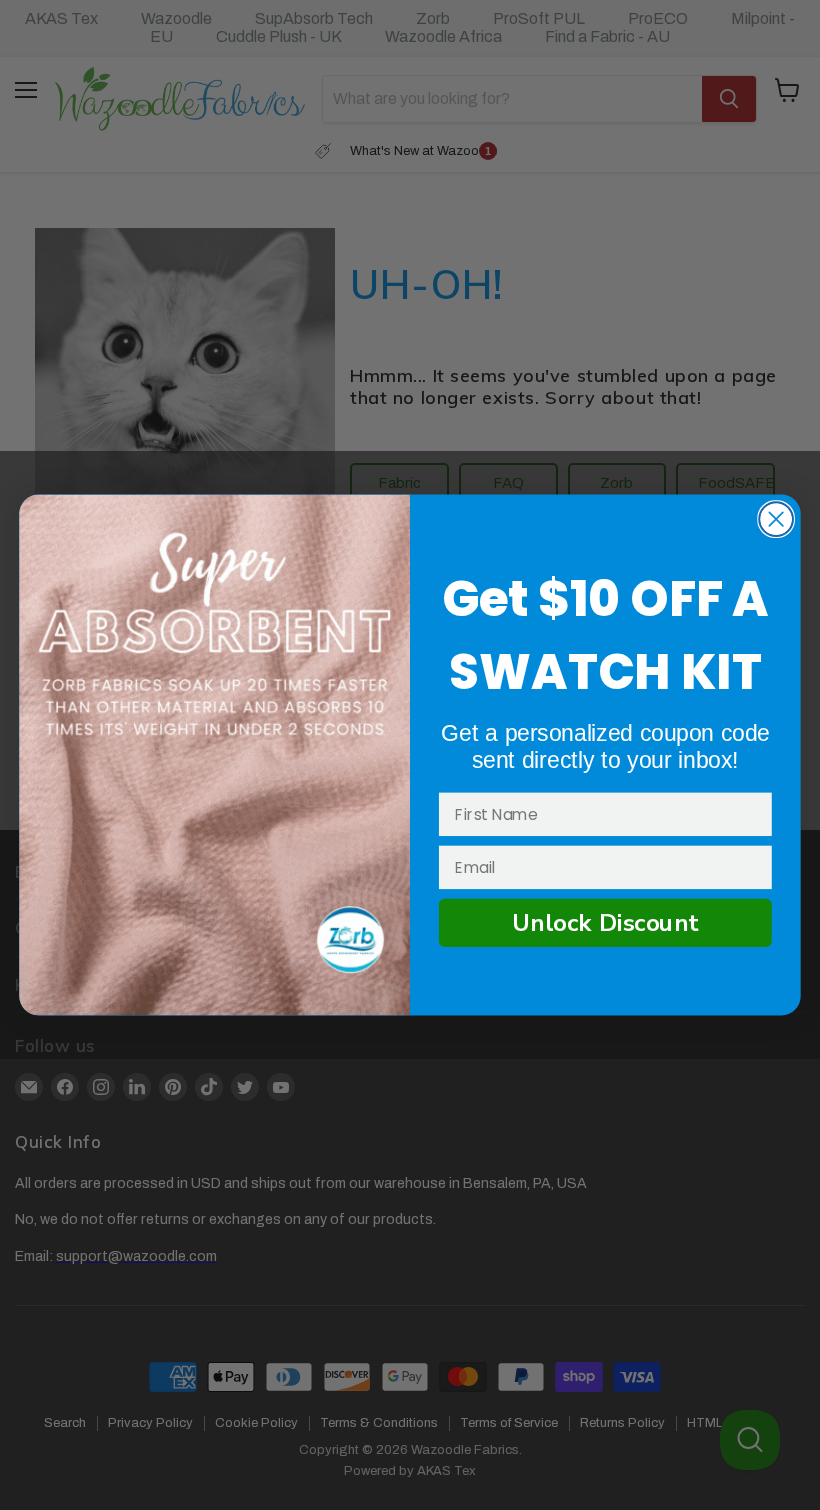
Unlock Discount (605, 922)
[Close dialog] (776, 519)
